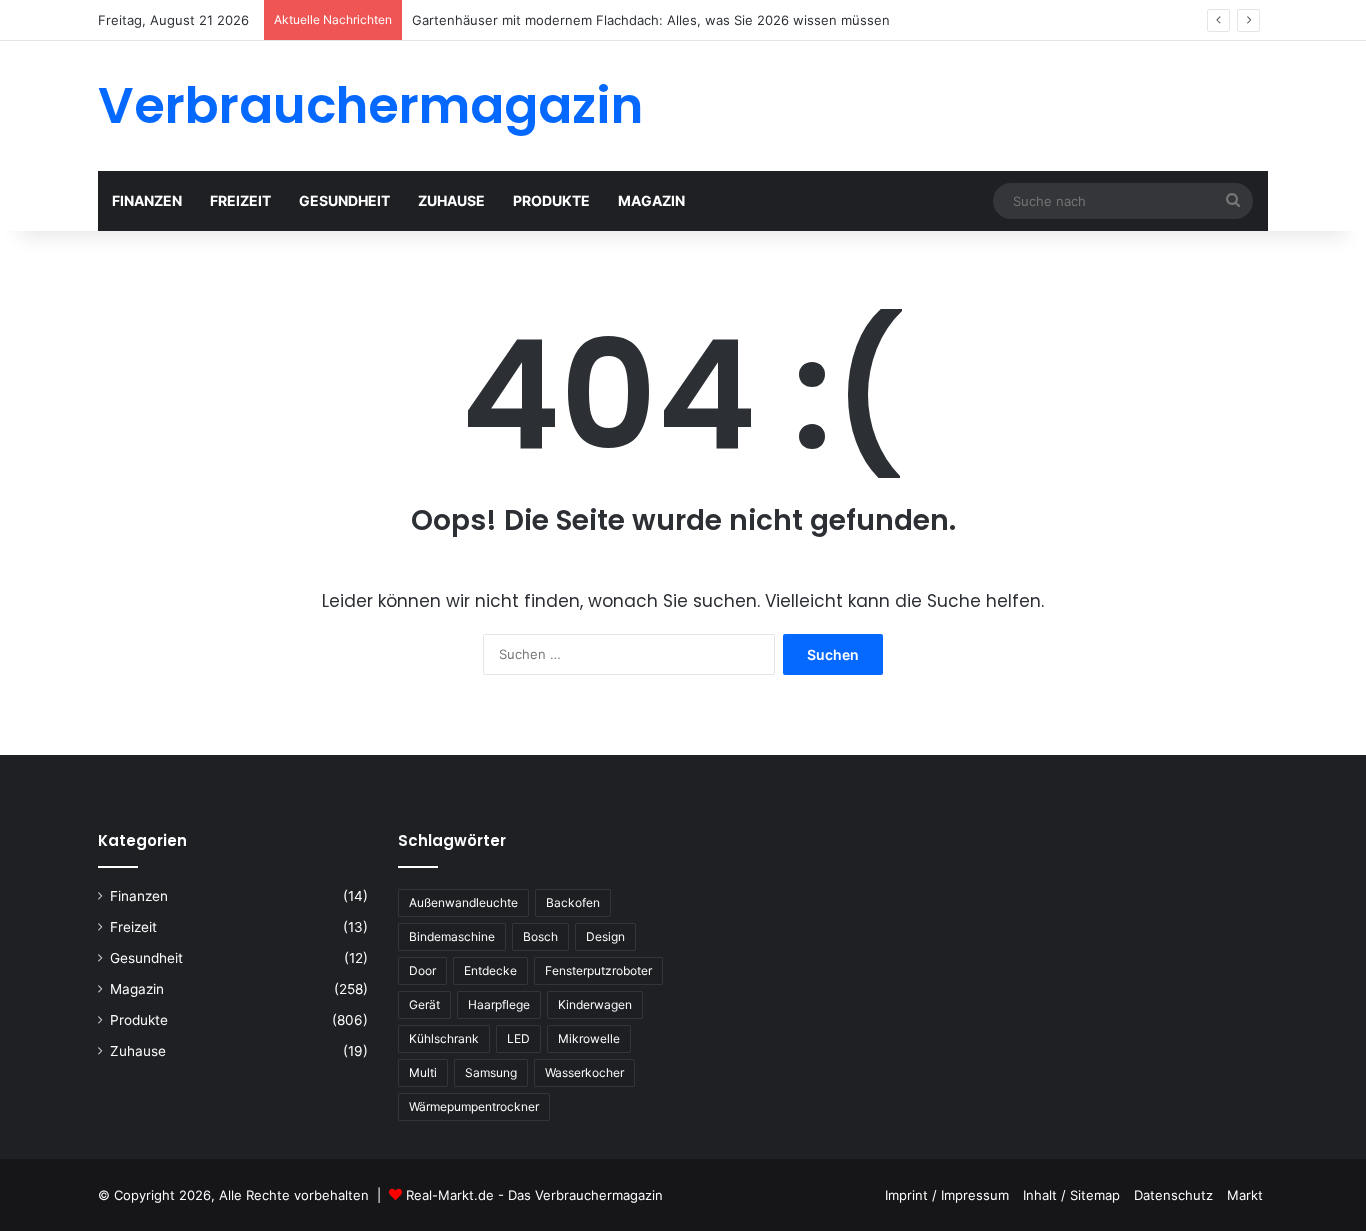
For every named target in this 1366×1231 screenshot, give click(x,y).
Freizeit (240, 200)
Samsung (491, 1072)
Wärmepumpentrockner (474, 1106)
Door (422, 970)
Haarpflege (499, 1004)
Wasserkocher (584, 1072)
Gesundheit (344, 200)
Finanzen (147, 200)
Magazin (651, 200)
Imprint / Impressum (947, 1195)
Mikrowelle (589, 1038)
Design (605, 936)
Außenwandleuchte (463, 902)
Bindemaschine (452, 936)
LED (518, 1038)
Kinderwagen (595, 1004)
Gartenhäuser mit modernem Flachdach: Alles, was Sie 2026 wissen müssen (651, 20)
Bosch (540, 936)
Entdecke (490, 970)
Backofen (573, 902)
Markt (1245, 1195)
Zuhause (451, 200)
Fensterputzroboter (598, 970)
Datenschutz (1173, 1195)
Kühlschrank (444, 1038)
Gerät (424, 1004)
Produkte (551, 200)
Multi (423, 1072)
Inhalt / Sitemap (1071, 1195)
